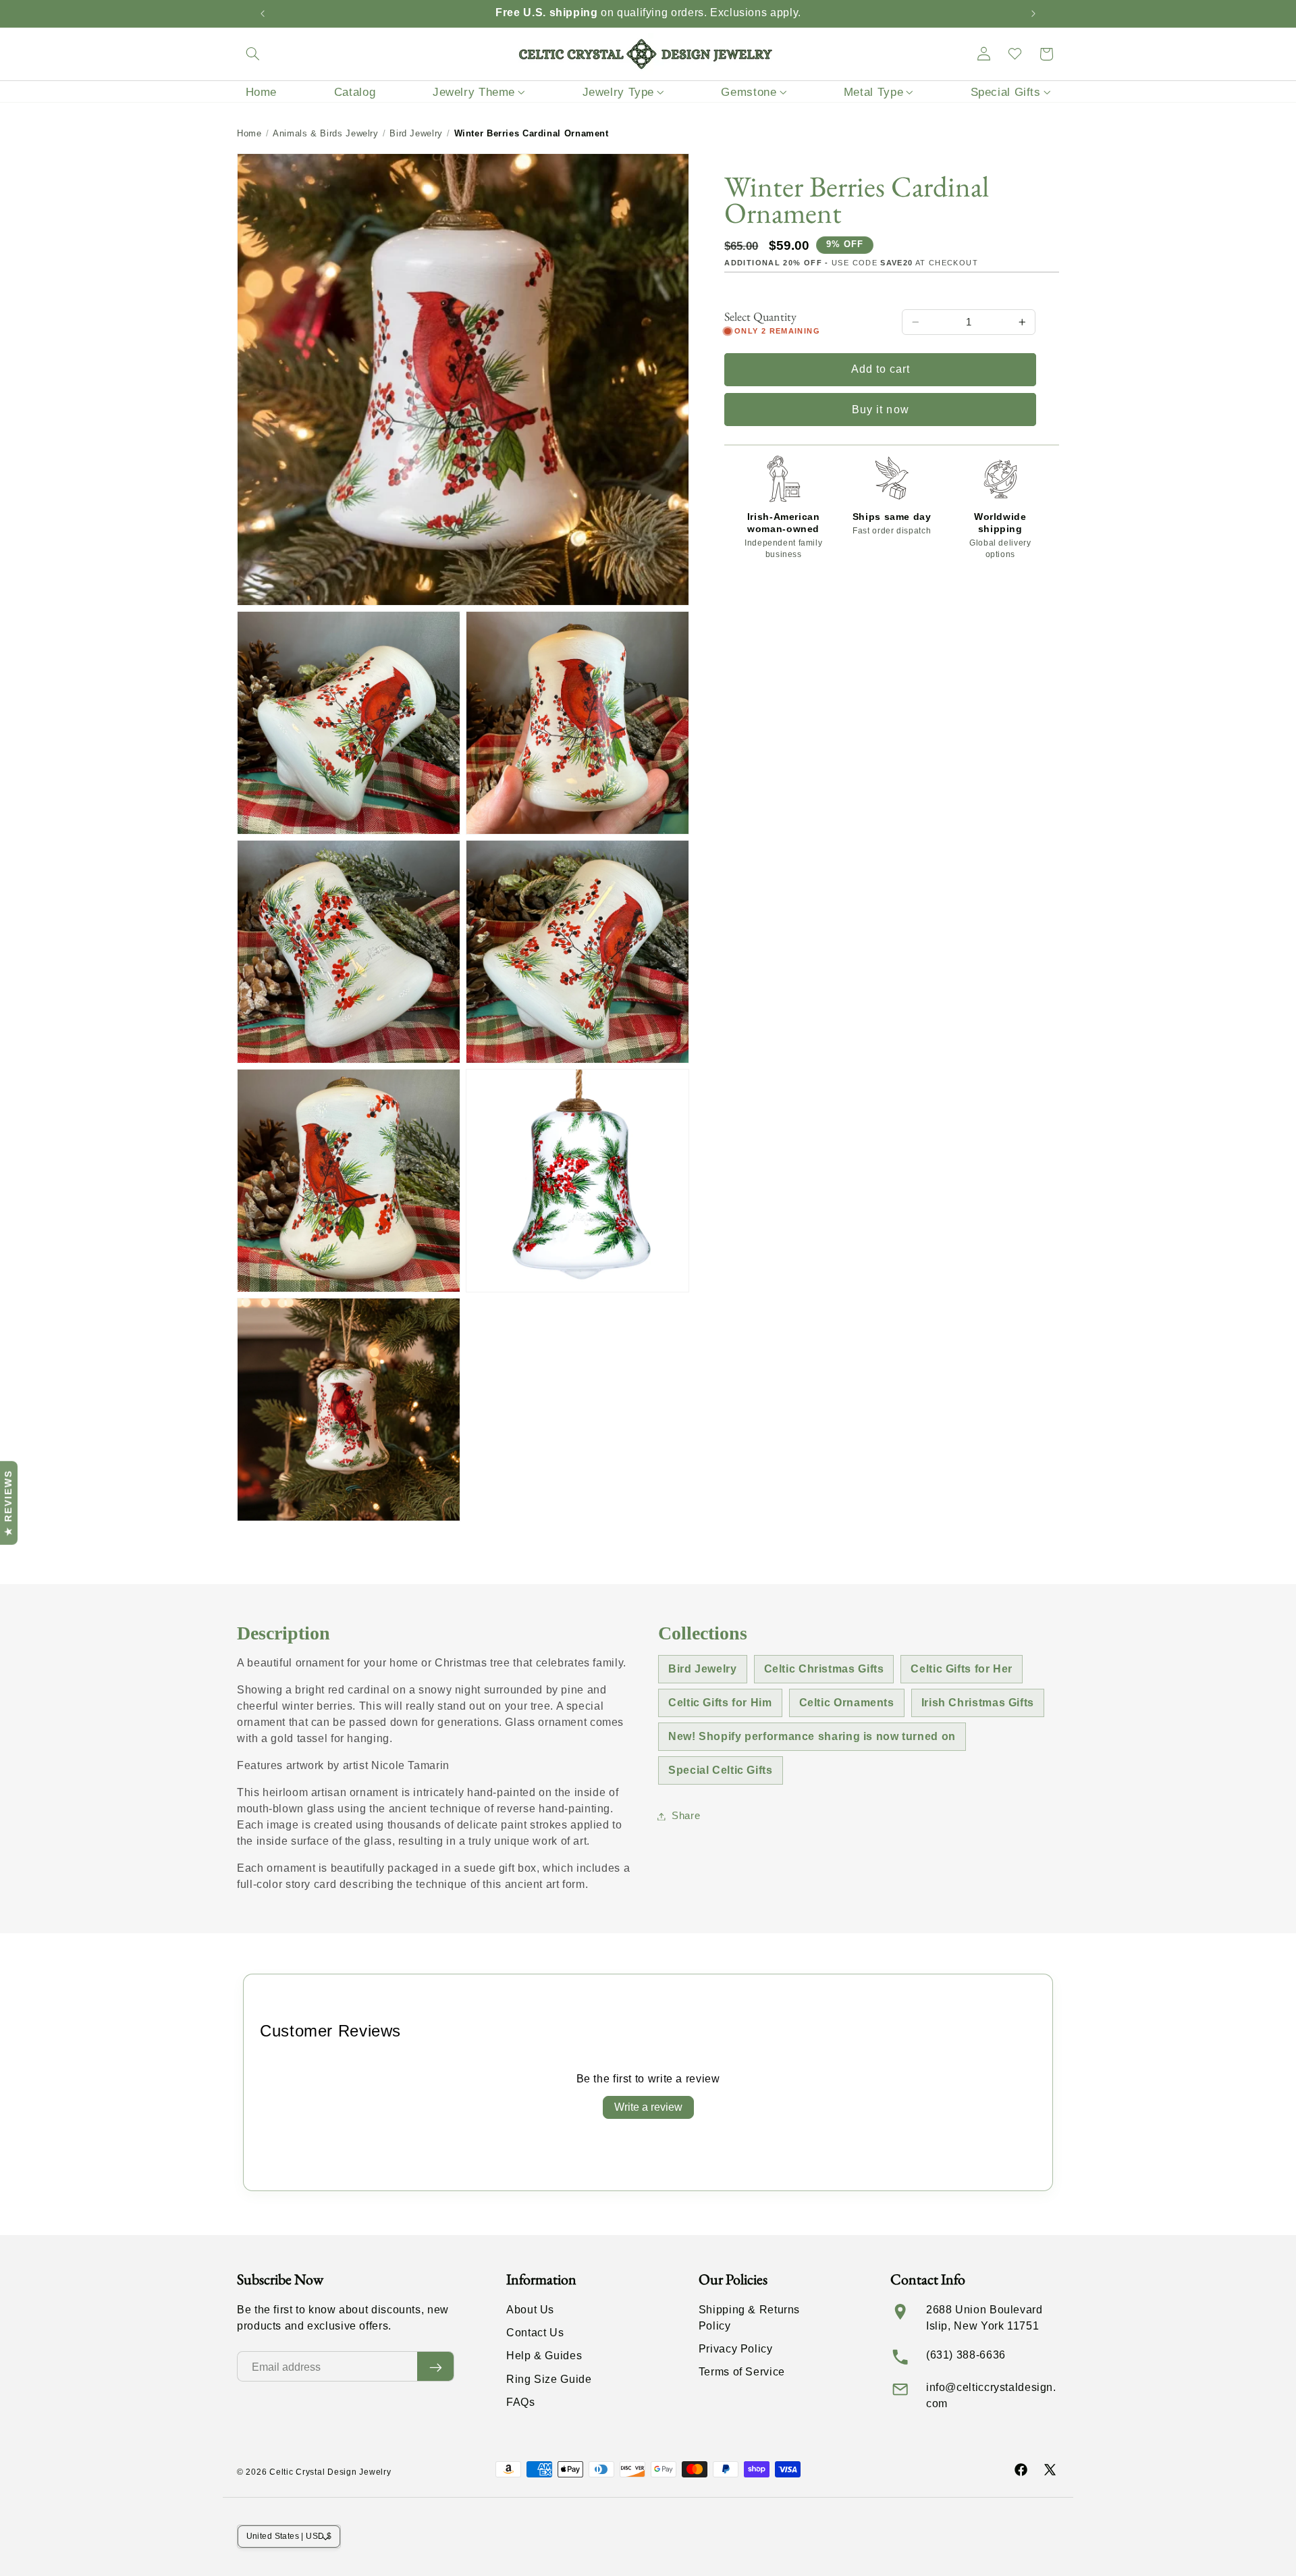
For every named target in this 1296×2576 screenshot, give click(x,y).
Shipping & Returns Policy (749, 2318)
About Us (530, 2310)
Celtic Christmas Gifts (824, 1669)
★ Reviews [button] (8, 1502)
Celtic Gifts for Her (962, 1669)
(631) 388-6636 (966, 2355)
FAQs (521, 2402)
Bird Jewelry (416, 133)
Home (249, 133)
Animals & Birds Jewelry (326, 133)
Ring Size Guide (549, 2379)
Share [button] (686, 1816)
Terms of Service (742, 2372)
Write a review (648, 2107)
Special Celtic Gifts (721, 1770)
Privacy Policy (736, 2349)
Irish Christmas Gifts (978, 1703)
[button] (252, 54)
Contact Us (535, 2333)
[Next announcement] (1033, 14)
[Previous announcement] (263, 14)
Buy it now (881, 410)
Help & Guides (544, 2356)
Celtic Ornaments (847, 1703)
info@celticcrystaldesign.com (991, 2395)
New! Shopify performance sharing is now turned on (812, 1736)
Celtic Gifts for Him (720, 1703)
